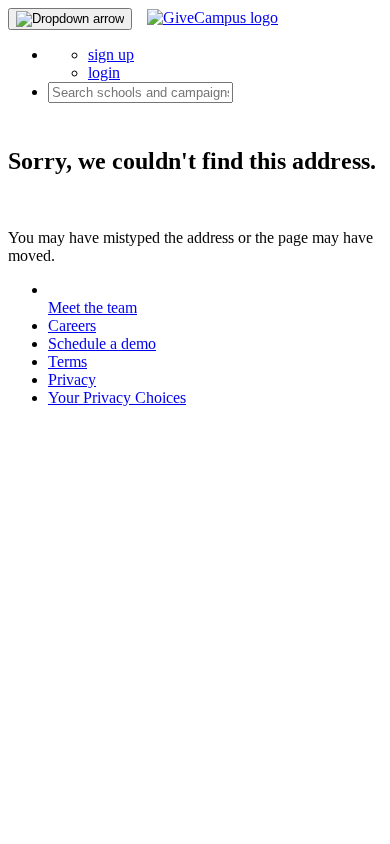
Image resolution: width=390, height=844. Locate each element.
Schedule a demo (102, 343)
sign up (111, 54)
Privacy (72, 379)
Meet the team (92, 307)
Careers (72, 325)
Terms (67, 361)
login (104, 72)
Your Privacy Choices (117, 397)
